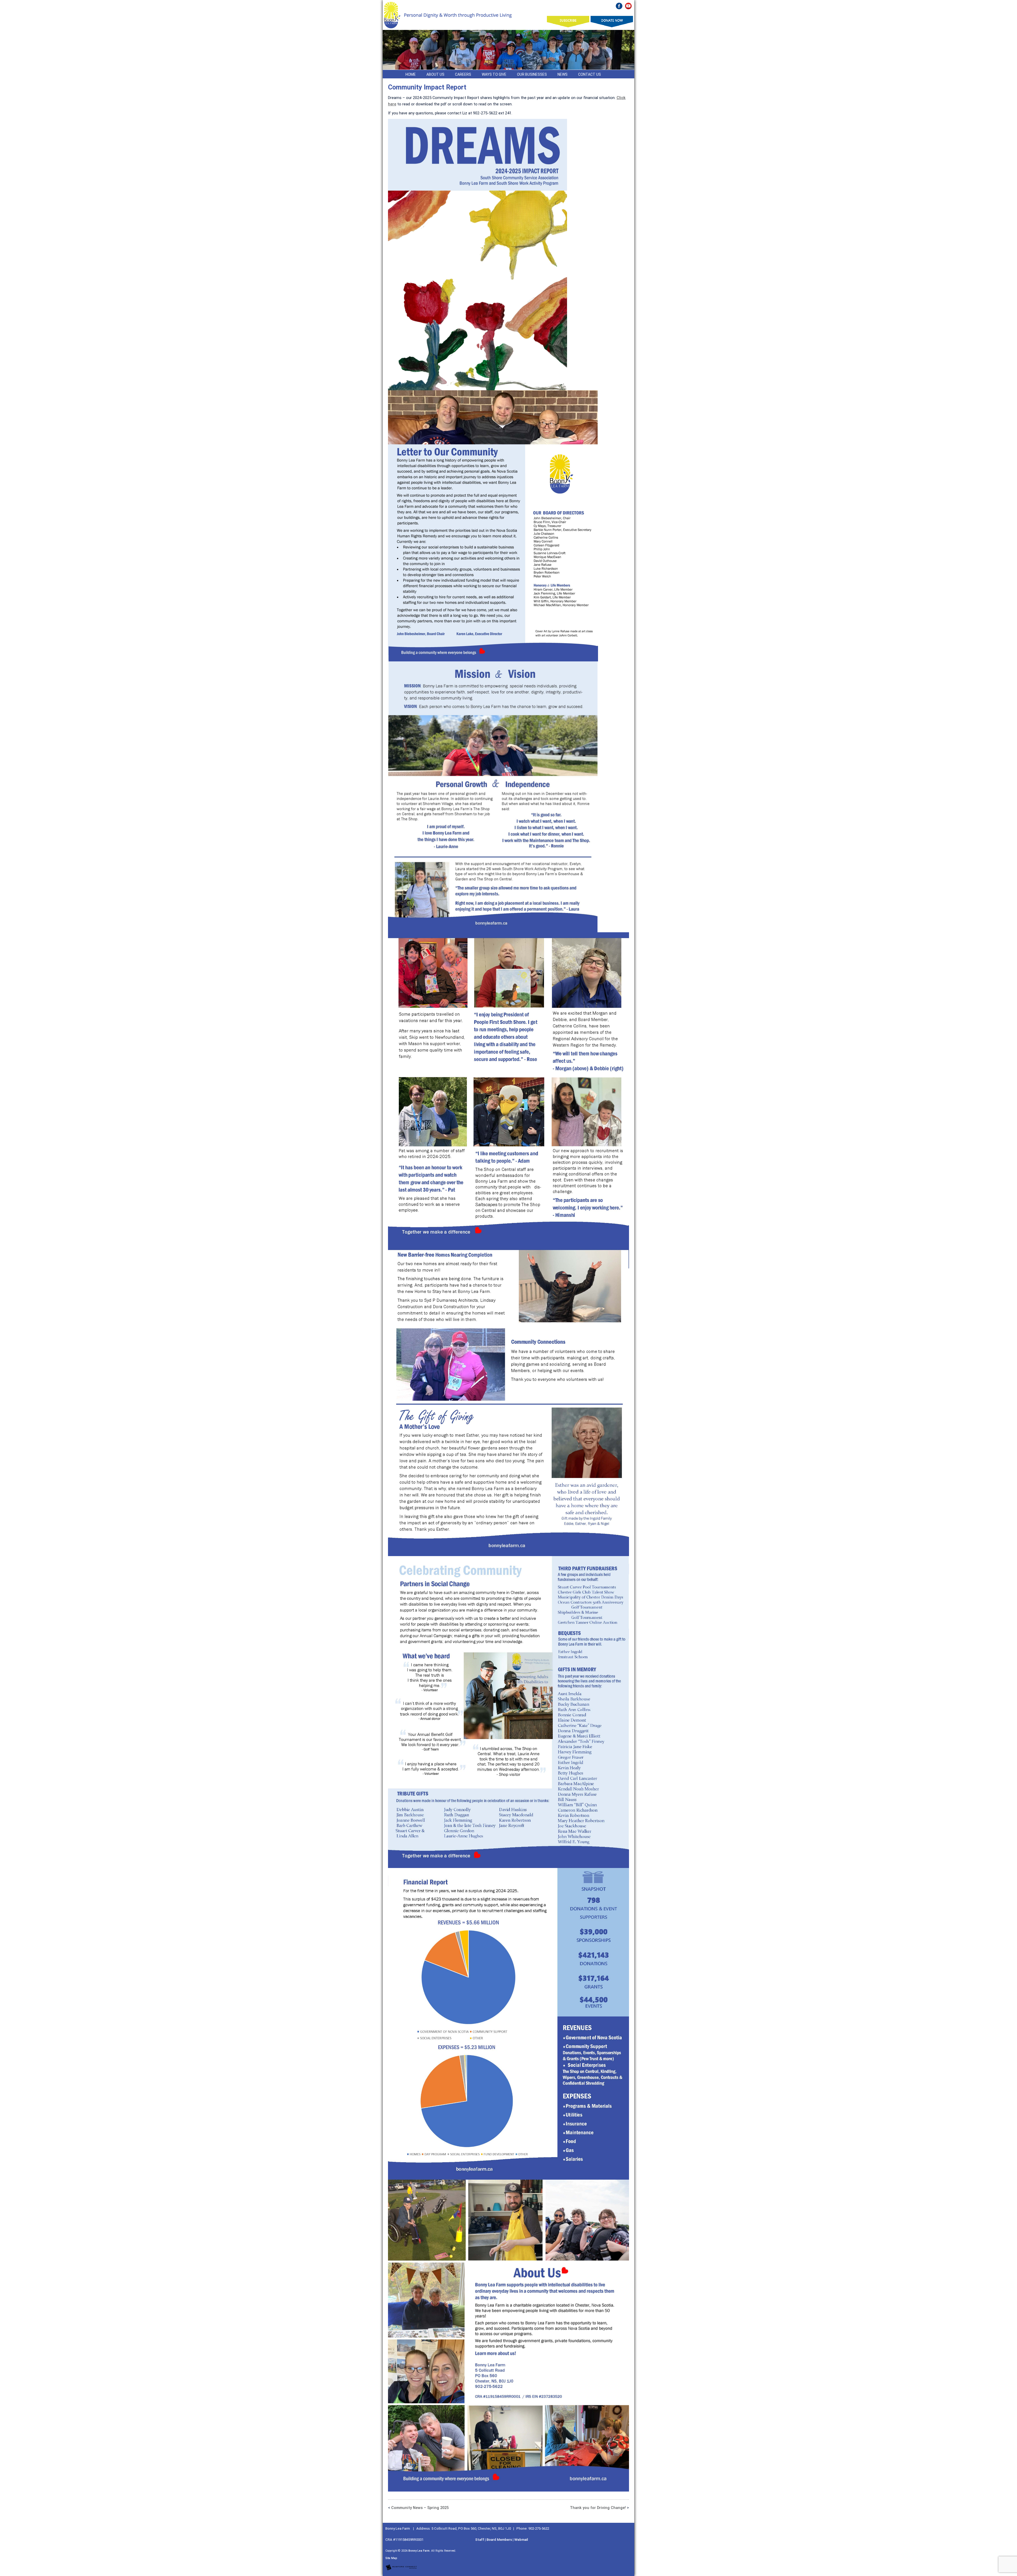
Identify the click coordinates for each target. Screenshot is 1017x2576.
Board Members (499, 2540)
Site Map (391, 2558)
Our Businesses (532, 74)
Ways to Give (494, 74)
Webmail (521, 2540)
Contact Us (590, 74)
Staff (480, 2540)
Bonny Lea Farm (419, 2551)
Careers (463, 74)
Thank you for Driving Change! (598, 2508)
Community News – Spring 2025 (420, 2508)
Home (411, 74)
